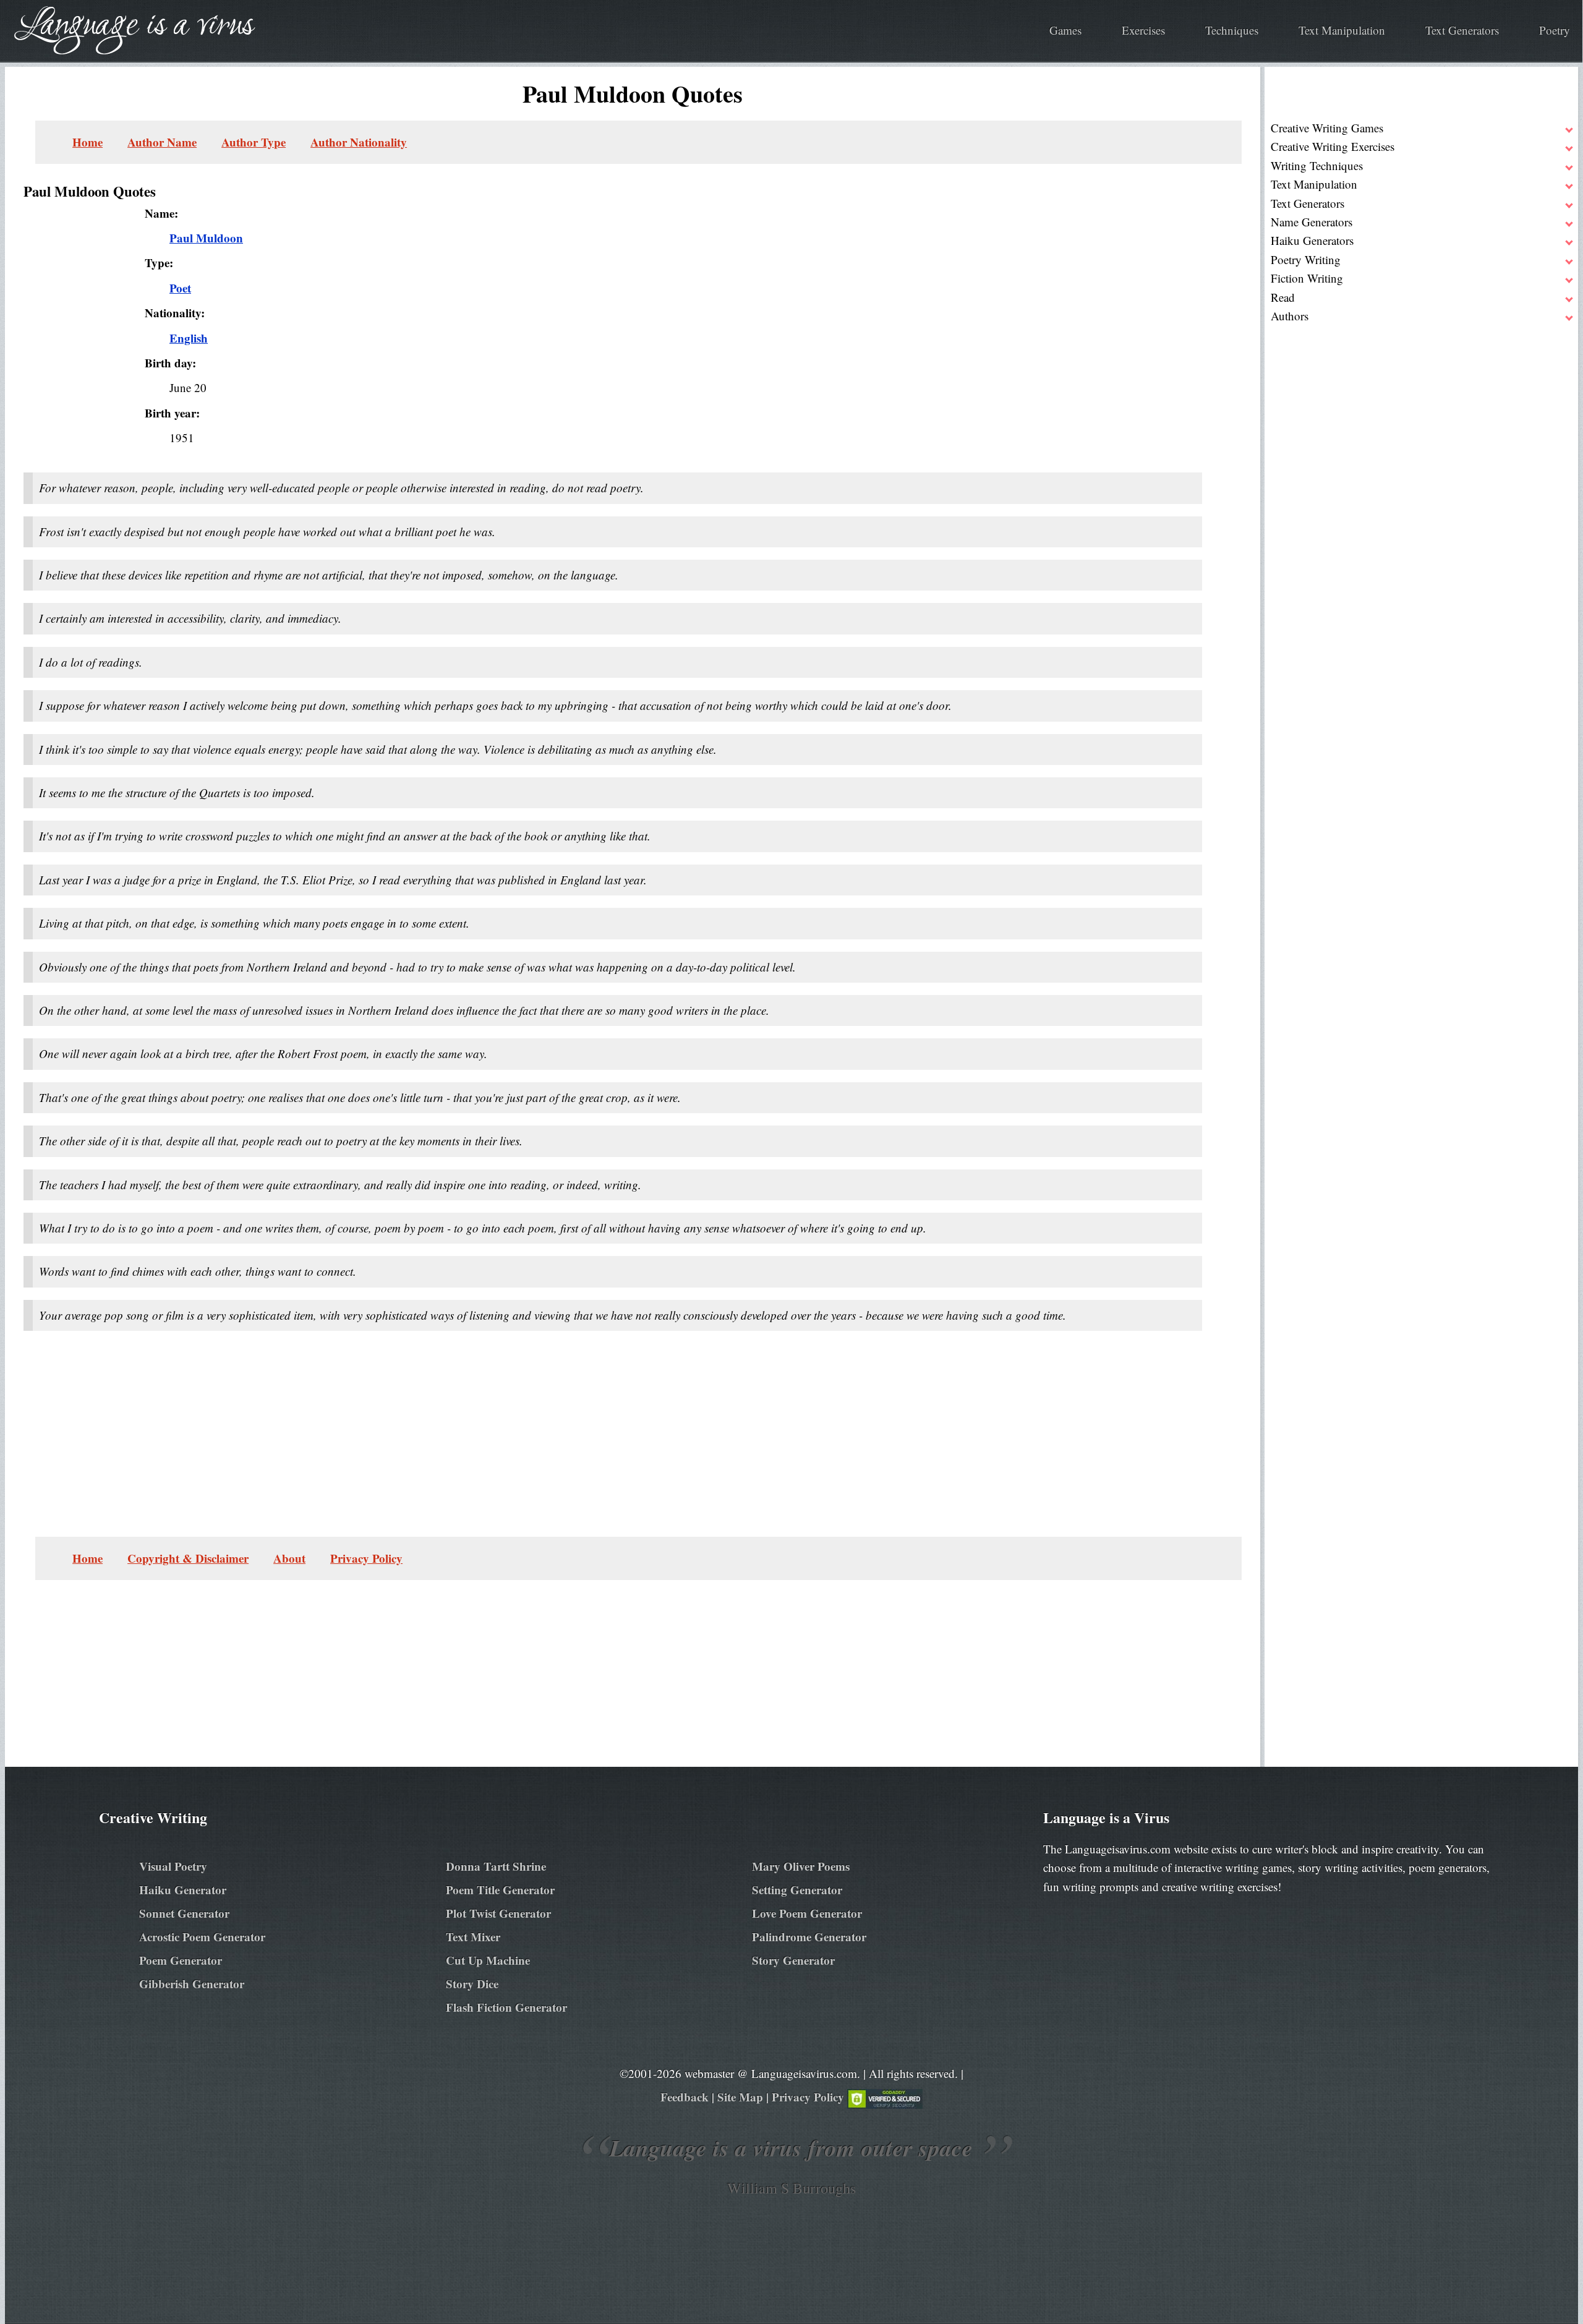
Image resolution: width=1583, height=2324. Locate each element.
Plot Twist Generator (498, 1913)
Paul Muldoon (206, 238)
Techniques (1232, 30)
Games (1065, 30)
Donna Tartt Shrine (496, 1866)
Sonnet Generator (184, 1913)
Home (87, 142)
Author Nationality (359, 142)
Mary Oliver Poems (801, 1866)
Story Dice (472, 1984)
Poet (180, 288)
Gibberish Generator (192, 1984)
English (189, 338)
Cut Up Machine (488, 1960)
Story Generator (793, 1960)
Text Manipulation (1342, 30)
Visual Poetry (173, 1866)
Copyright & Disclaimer (188, 1558)
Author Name (162, 142)
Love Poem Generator (807, 1913)
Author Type (254, 142)
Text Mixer (473, 1937)
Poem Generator (181, 1960)
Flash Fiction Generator (506, 2007)
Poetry (1555, 30)
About (289, 1558)
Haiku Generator (183, 1890)
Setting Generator (797, 1890)
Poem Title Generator (500, 1890)
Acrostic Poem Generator (202, 1937)
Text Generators (1462, 30)
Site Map (740, 2097)
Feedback (685, 2097)
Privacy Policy (366, 1558)
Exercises (1143, 30)
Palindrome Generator (809, 1937)
